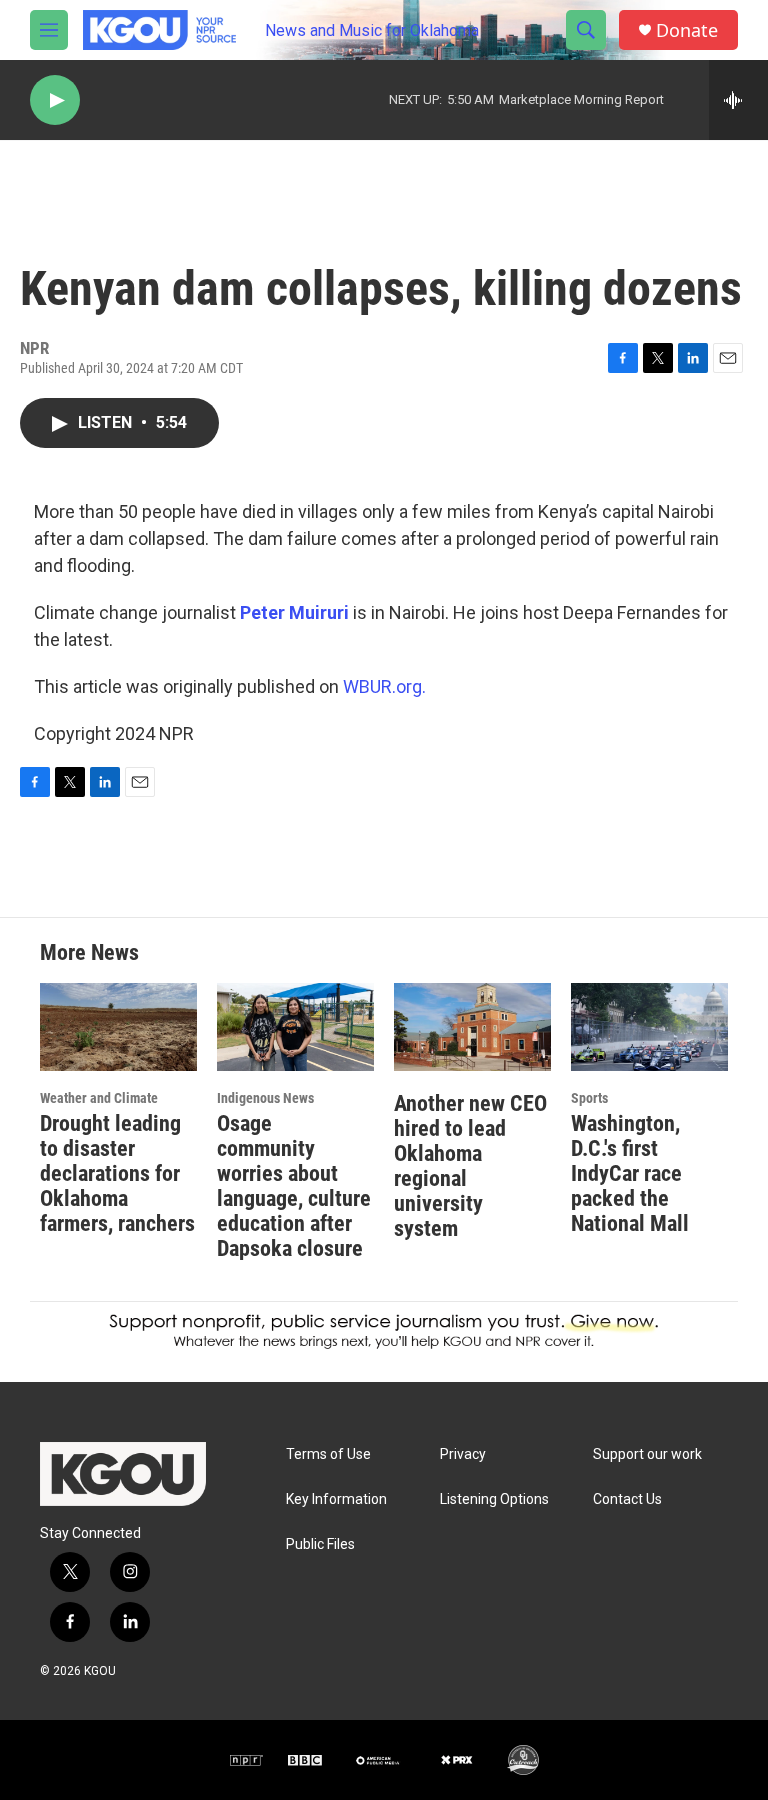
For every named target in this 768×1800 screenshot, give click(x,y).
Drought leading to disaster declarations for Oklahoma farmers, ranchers (117, 1173)
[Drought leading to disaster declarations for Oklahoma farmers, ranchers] (118, 1026)
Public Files (320, 1544)
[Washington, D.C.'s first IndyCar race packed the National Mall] (649, 1026)
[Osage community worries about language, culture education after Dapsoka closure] (295, 1026)
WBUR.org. (384, 686)
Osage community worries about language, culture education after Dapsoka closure (294, 1186)
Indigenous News (265, 1098)
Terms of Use (328, 1454)
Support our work (647, 1454)
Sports (589, 1098)
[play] (55, 100)
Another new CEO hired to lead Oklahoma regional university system (470, 1166)
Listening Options (494, 1499)
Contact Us (627, 1499)
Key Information (336, 1499)
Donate (687, 30)
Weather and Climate (99, 1098)
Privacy (463, 1454)
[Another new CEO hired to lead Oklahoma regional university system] (472, 1026)
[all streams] (738, 100)
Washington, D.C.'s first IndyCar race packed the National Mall (630, 1173)
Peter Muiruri (294, 612)
